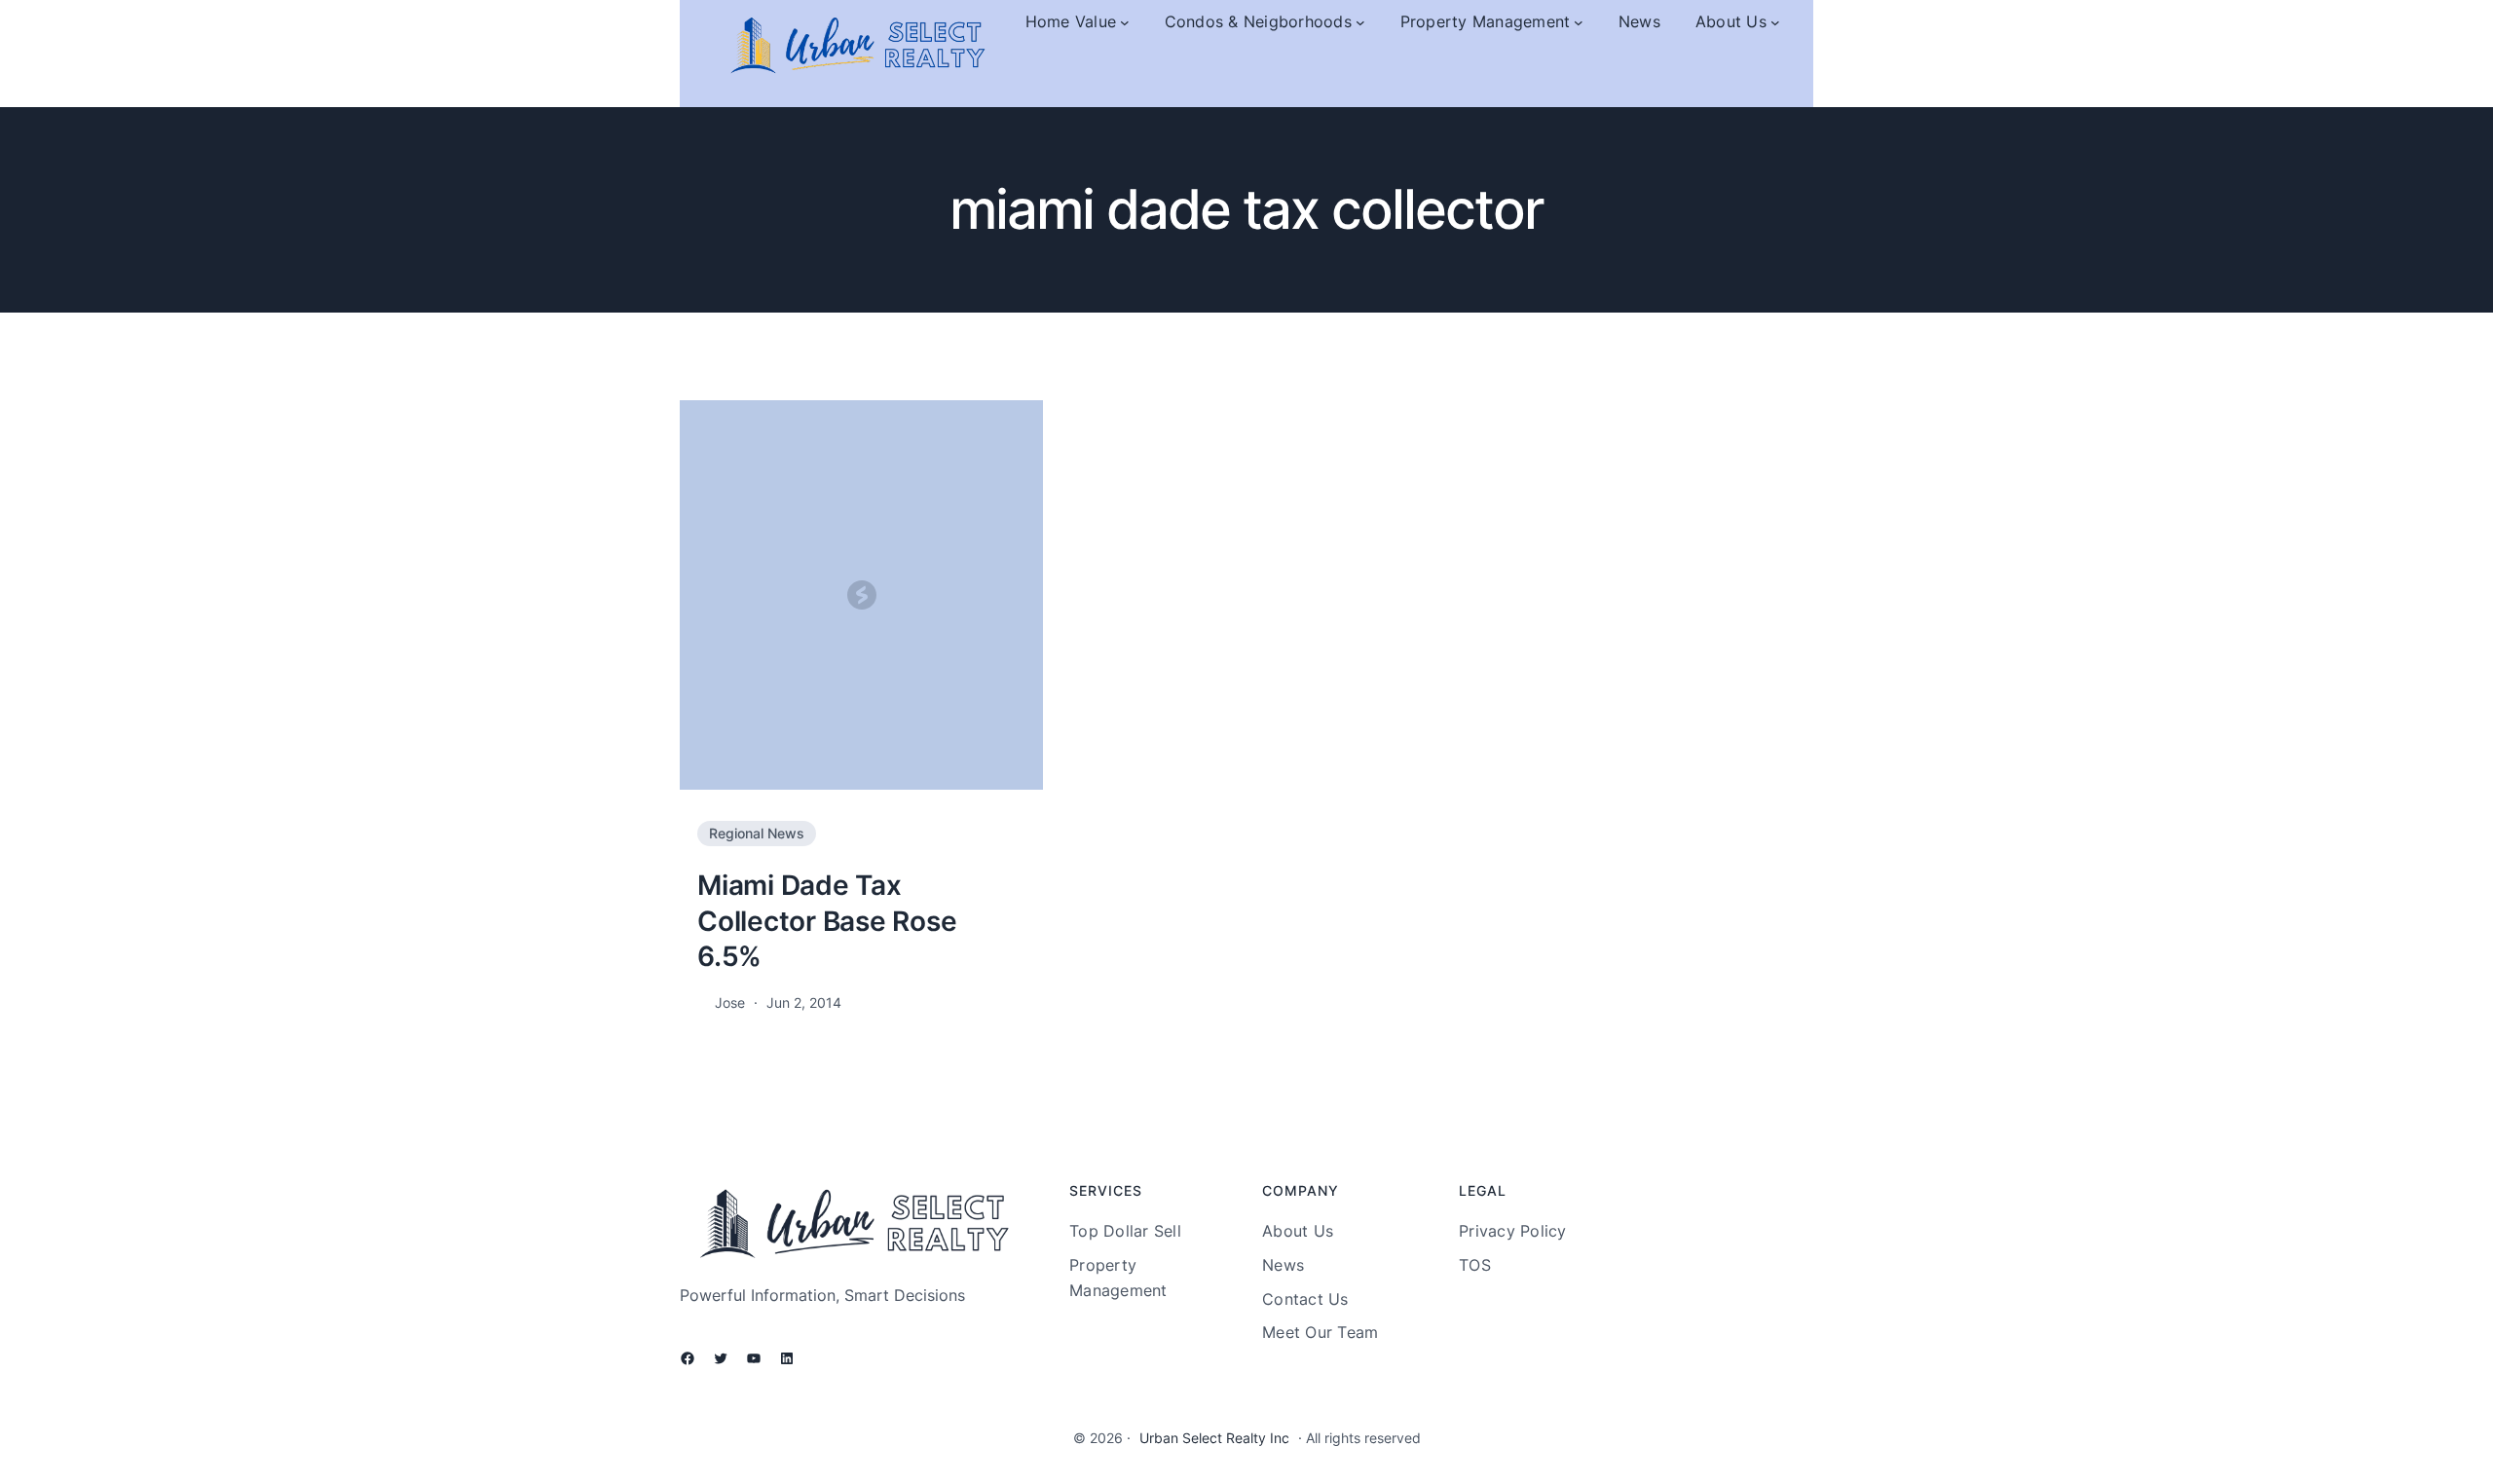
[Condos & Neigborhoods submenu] (1360, 22)
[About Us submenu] (1775, 22)
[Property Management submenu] (1579, 22)
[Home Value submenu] (1125, 22)
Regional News (757, 833)
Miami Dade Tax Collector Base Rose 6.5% (827, 921)
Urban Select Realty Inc (1214, 1438)
